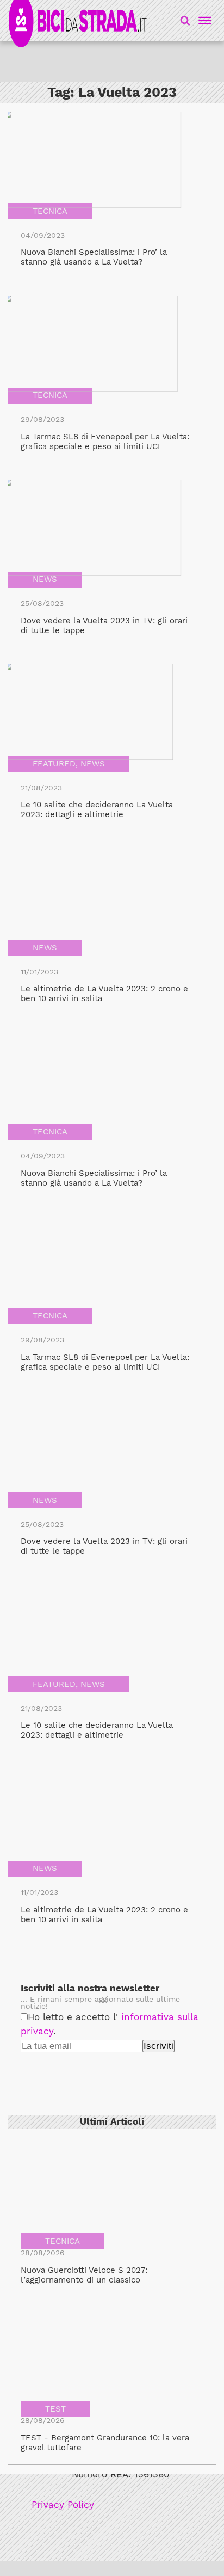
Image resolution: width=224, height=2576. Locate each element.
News (45, 579)
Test (55, 2409)
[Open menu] (203, 21)
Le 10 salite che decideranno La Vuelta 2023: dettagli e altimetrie (97, 809)
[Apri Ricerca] (185, 20)
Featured (54, 764)
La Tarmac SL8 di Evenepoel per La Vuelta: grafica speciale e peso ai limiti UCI (105, 441)
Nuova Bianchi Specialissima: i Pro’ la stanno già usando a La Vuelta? (94, 257)
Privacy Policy (63, 2505)
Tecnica (50, 211)
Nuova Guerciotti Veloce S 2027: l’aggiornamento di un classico (84, 2275)
